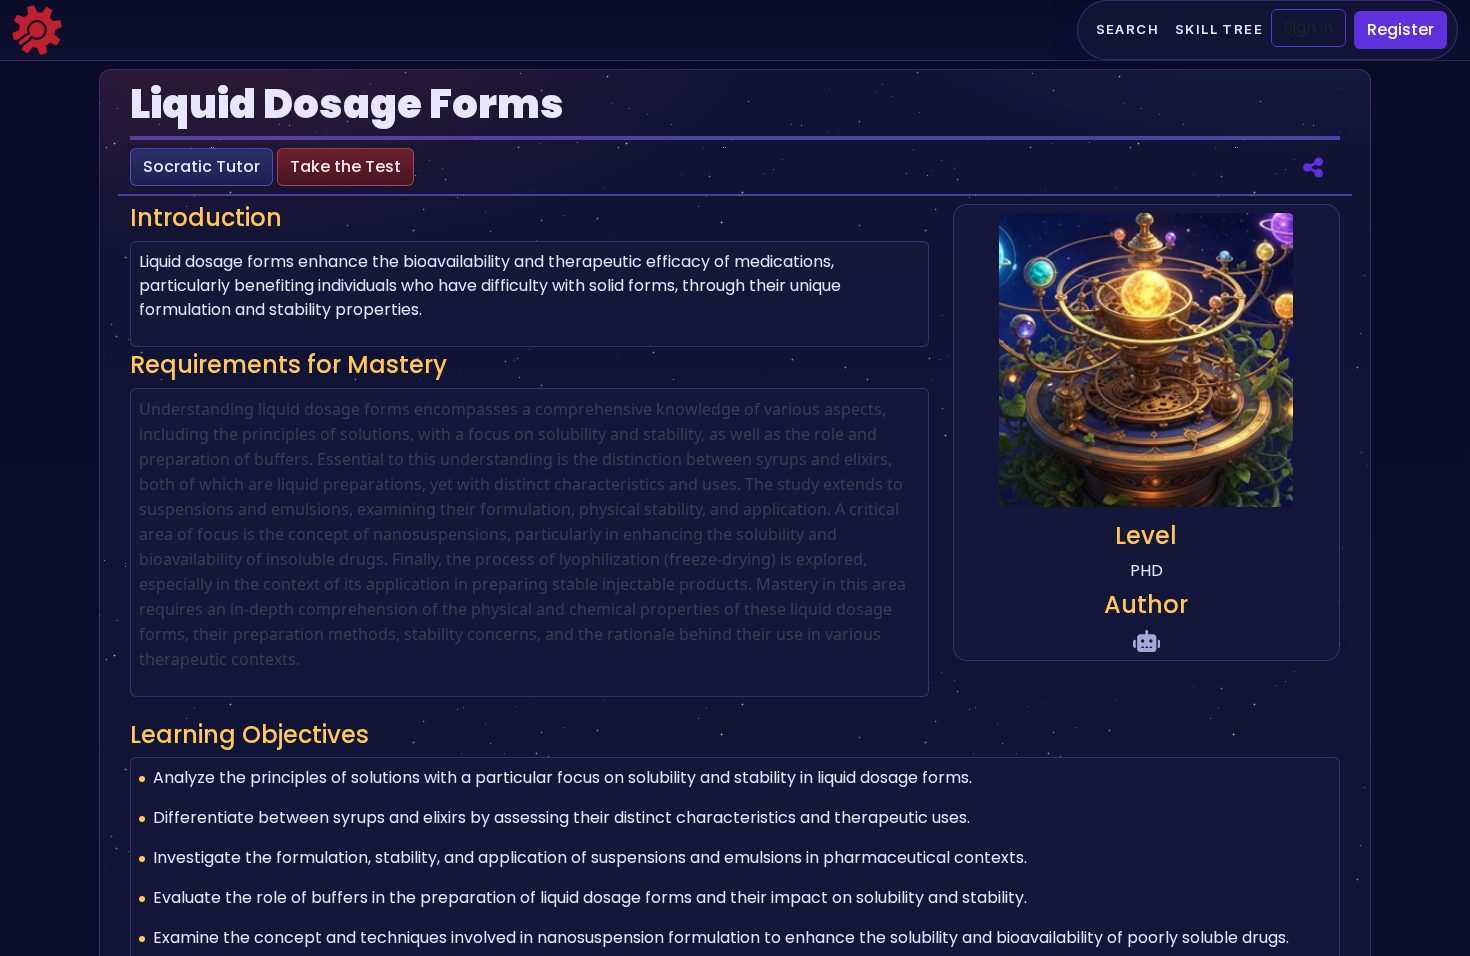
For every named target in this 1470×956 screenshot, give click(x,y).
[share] (1313, 167)
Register (1400, 29)
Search (1127, 29)
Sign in (1308, 27)
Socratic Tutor (201, 166)
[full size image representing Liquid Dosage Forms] (1146, 363)
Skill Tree (1219, 29)
